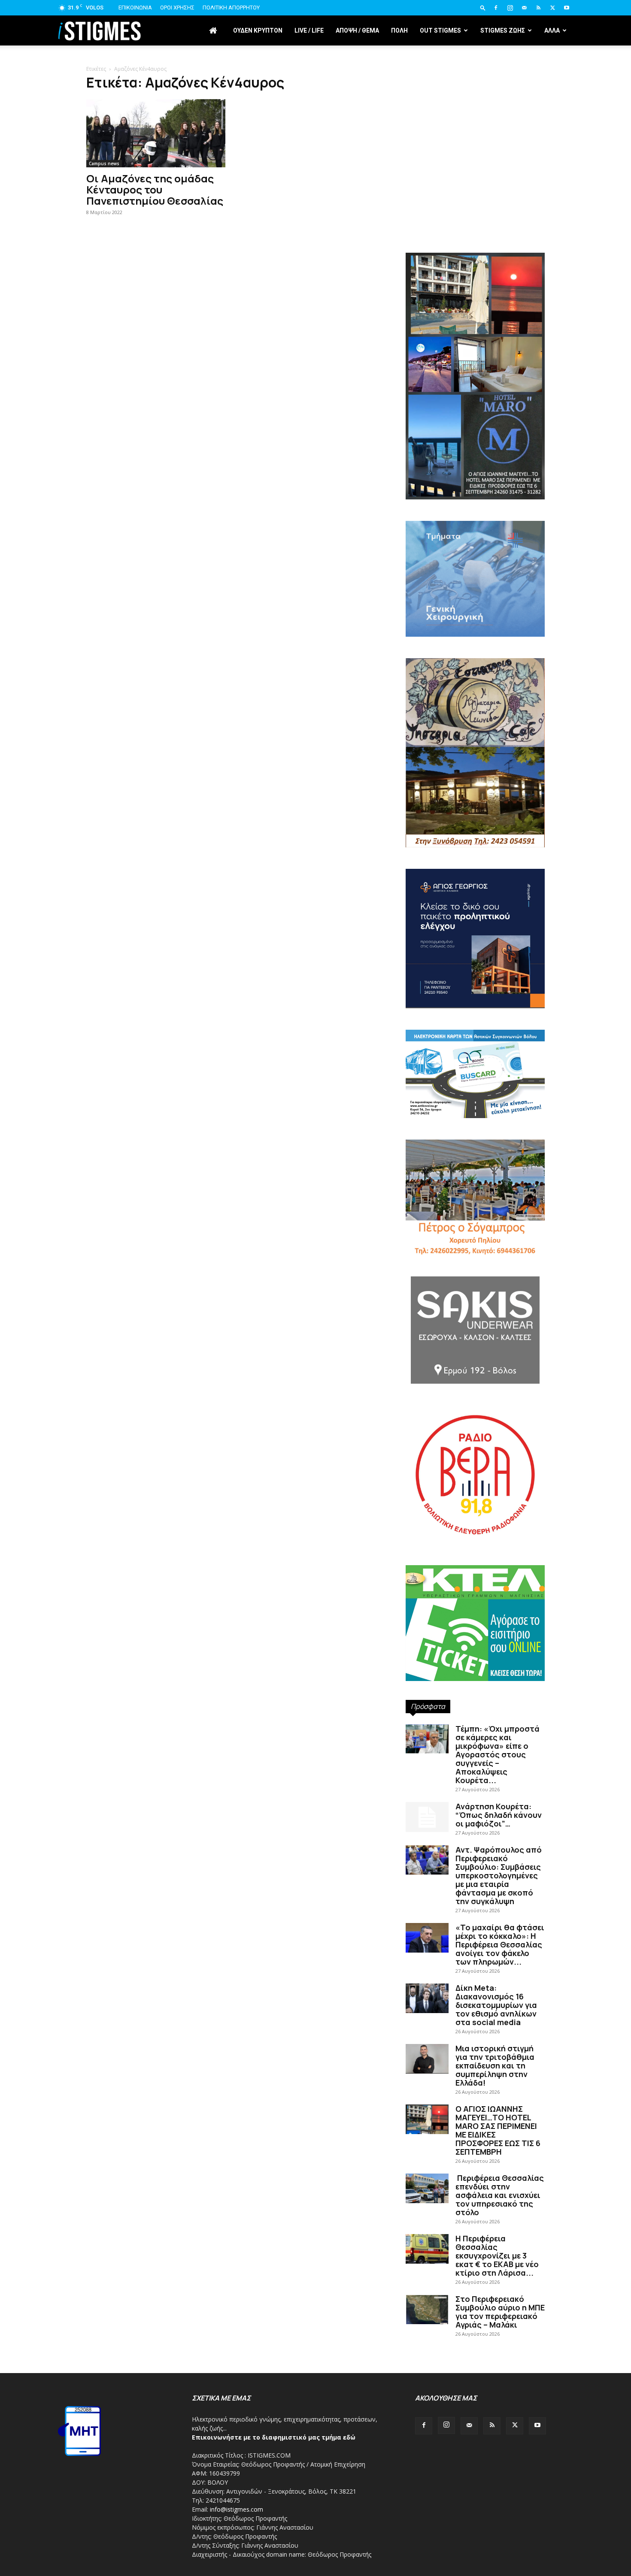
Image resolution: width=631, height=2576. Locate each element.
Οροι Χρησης (177, 8)
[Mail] (524, 8)
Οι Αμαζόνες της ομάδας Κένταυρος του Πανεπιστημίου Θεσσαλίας (155, 189)
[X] (552, 8)
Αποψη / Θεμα (357, 30)
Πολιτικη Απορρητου (231, 8)
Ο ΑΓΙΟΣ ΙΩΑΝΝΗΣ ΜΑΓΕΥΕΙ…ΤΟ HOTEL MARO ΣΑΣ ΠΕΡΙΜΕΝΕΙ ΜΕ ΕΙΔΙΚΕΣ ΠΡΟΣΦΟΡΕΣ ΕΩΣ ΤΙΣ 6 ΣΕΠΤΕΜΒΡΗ (498, 2130)
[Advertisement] (475, 180)
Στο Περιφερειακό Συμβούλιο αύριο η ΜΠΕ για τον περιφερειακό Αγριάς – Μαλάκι (500, 2312)
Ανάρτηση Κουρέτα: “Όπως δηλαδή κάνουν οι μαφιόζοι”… (499, 1815)
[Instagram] (510, 8)
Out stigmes (440, 30)
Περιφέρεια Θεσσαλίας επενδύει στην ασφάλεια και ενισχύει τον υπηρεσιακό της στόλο (500, 2195)
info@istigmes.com (237, 2509)
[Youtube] (567, 8)
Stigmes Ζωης (503, 30)
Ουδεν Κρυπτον (258, 30)
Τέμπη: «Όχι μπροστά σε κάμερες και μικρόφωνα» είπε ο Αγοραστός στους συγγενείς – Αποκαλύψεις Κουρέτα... (498, 1754)
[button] (483, 8)
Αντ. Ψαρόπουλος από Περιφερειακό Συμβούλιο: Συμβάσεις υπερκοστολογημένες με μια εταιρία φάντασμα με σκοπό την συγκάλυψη (499, 1875)
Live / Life (309, 30)
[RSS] (538, 8)
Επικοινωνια (135, 8)
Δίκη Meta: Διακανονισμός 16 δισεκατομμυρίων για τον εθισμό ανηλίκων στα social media (496, 2005)
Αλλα (552, 30)
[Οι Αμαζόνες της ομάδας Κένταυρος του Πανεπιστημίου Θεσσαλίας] (156, 133)
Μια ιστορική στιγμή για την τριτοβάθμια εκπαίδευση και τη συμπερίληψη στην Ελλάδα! (495, 2065)
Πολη (399, 30)
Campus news (104, 163)
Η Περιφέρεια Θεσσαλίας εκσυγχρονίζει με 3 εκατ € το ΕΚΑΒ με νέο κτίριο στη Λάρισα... (497, 2256)
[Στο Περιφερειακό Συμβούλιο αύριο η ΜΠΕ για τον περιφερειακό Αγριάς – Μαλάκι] (427, 2309)
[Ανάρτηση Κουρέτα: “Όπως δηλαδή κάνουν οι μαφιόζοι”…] (427, 1817)
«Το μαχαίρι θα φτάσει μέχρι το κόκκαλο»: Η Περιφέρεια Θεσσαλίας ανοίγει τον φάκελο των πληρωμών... (500, 1944)
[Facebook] (496, 8)
